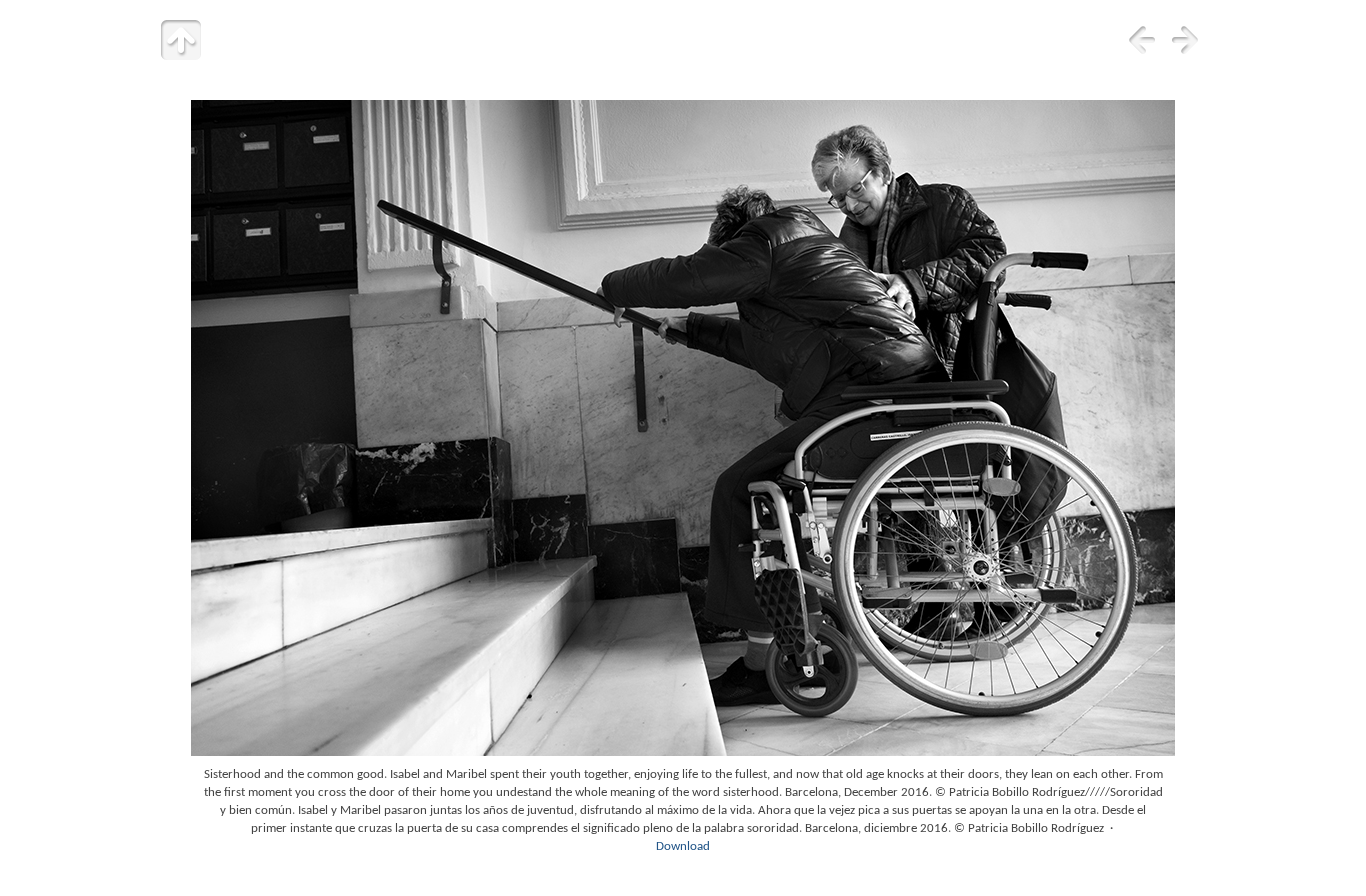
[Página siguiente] (1185, 40)
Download (683, 846)
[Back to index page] (181, 40)
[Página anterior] (1142, 40)
